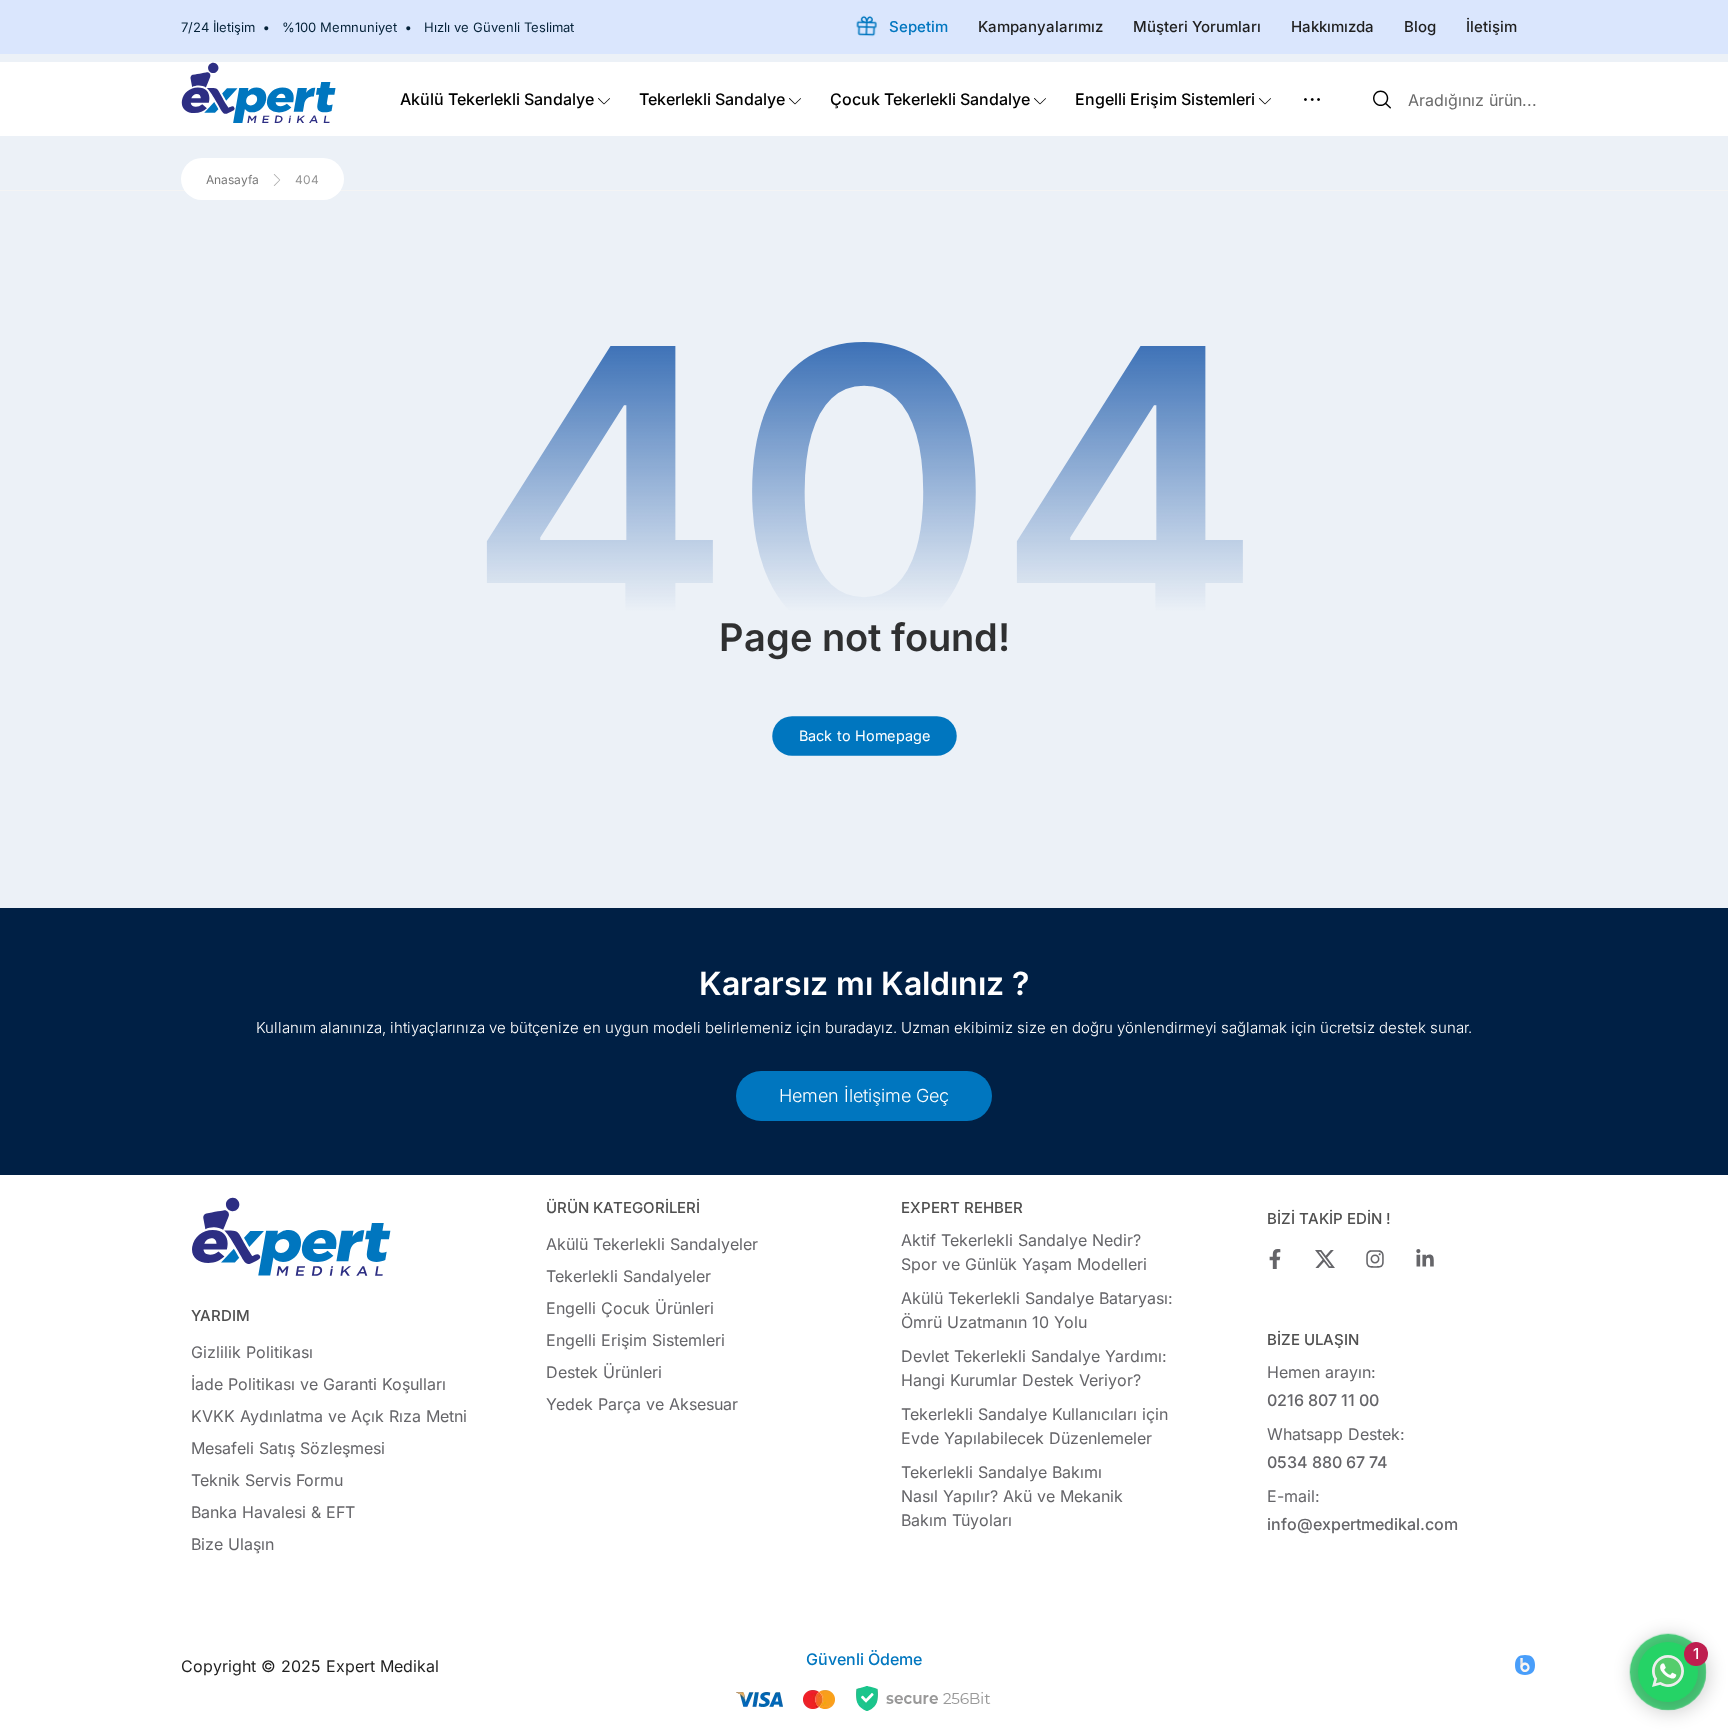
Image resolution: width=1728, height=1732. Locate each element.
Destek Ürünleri (604, 1372)
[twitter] (1325, 1259)
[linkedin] (1425, 1259)
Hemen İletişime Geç (864, 1095)
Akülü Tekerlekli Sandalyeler (652, 1244)
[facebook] (1275, 1259)
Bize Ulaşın (232, 1544)
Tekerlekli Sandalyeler (628, 1276)
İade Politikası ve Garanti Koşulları (318, 1384)
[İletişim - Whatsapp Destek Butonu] (1668, 1672)
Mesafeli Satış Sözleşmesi (288, 1448)
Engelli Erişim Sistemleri (635, 1340)
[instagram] (1375, 1259)
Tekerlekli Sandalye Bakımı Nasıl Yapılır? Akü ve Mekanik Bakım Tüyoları (1012, 1496)
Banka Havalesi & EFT (273, 1512)
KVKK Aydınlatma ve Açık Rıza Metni (329, 1416)
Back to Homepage (864, 736)
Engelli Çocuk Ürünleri (630, 1308)
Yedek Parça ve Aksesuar (642, 1404)
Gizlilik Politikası (252, 1352)
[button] (1312, 99)
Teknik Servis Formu (267, 1480)
